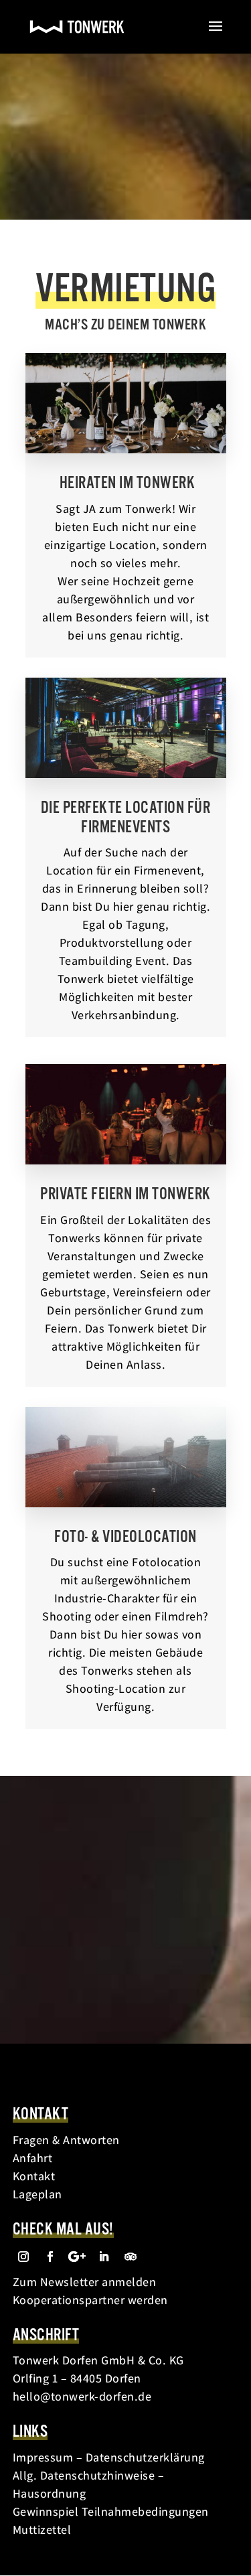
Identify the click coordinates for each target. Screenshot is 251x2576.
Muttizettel (42, 2529)
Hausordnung (50, 2493)
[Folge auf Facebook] (50, 2257)
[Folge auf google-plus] (77, 2257)
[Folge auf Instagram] (23, 2257)
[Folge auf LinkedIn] (104, 2257)
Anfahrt (33, 2158)
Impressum (43, 2457)
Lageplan (37, 2194)
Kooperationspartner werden (90, 2300)
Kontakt (34, 2176)
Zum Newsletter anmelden (85, 2282)
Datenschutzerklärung (145, 2457)
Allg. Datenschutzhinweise (84, 2475)
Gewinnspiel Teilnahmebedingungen (111, 2511)
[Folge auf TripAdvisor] (131, 2257)
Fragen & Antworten (66, 2140)
